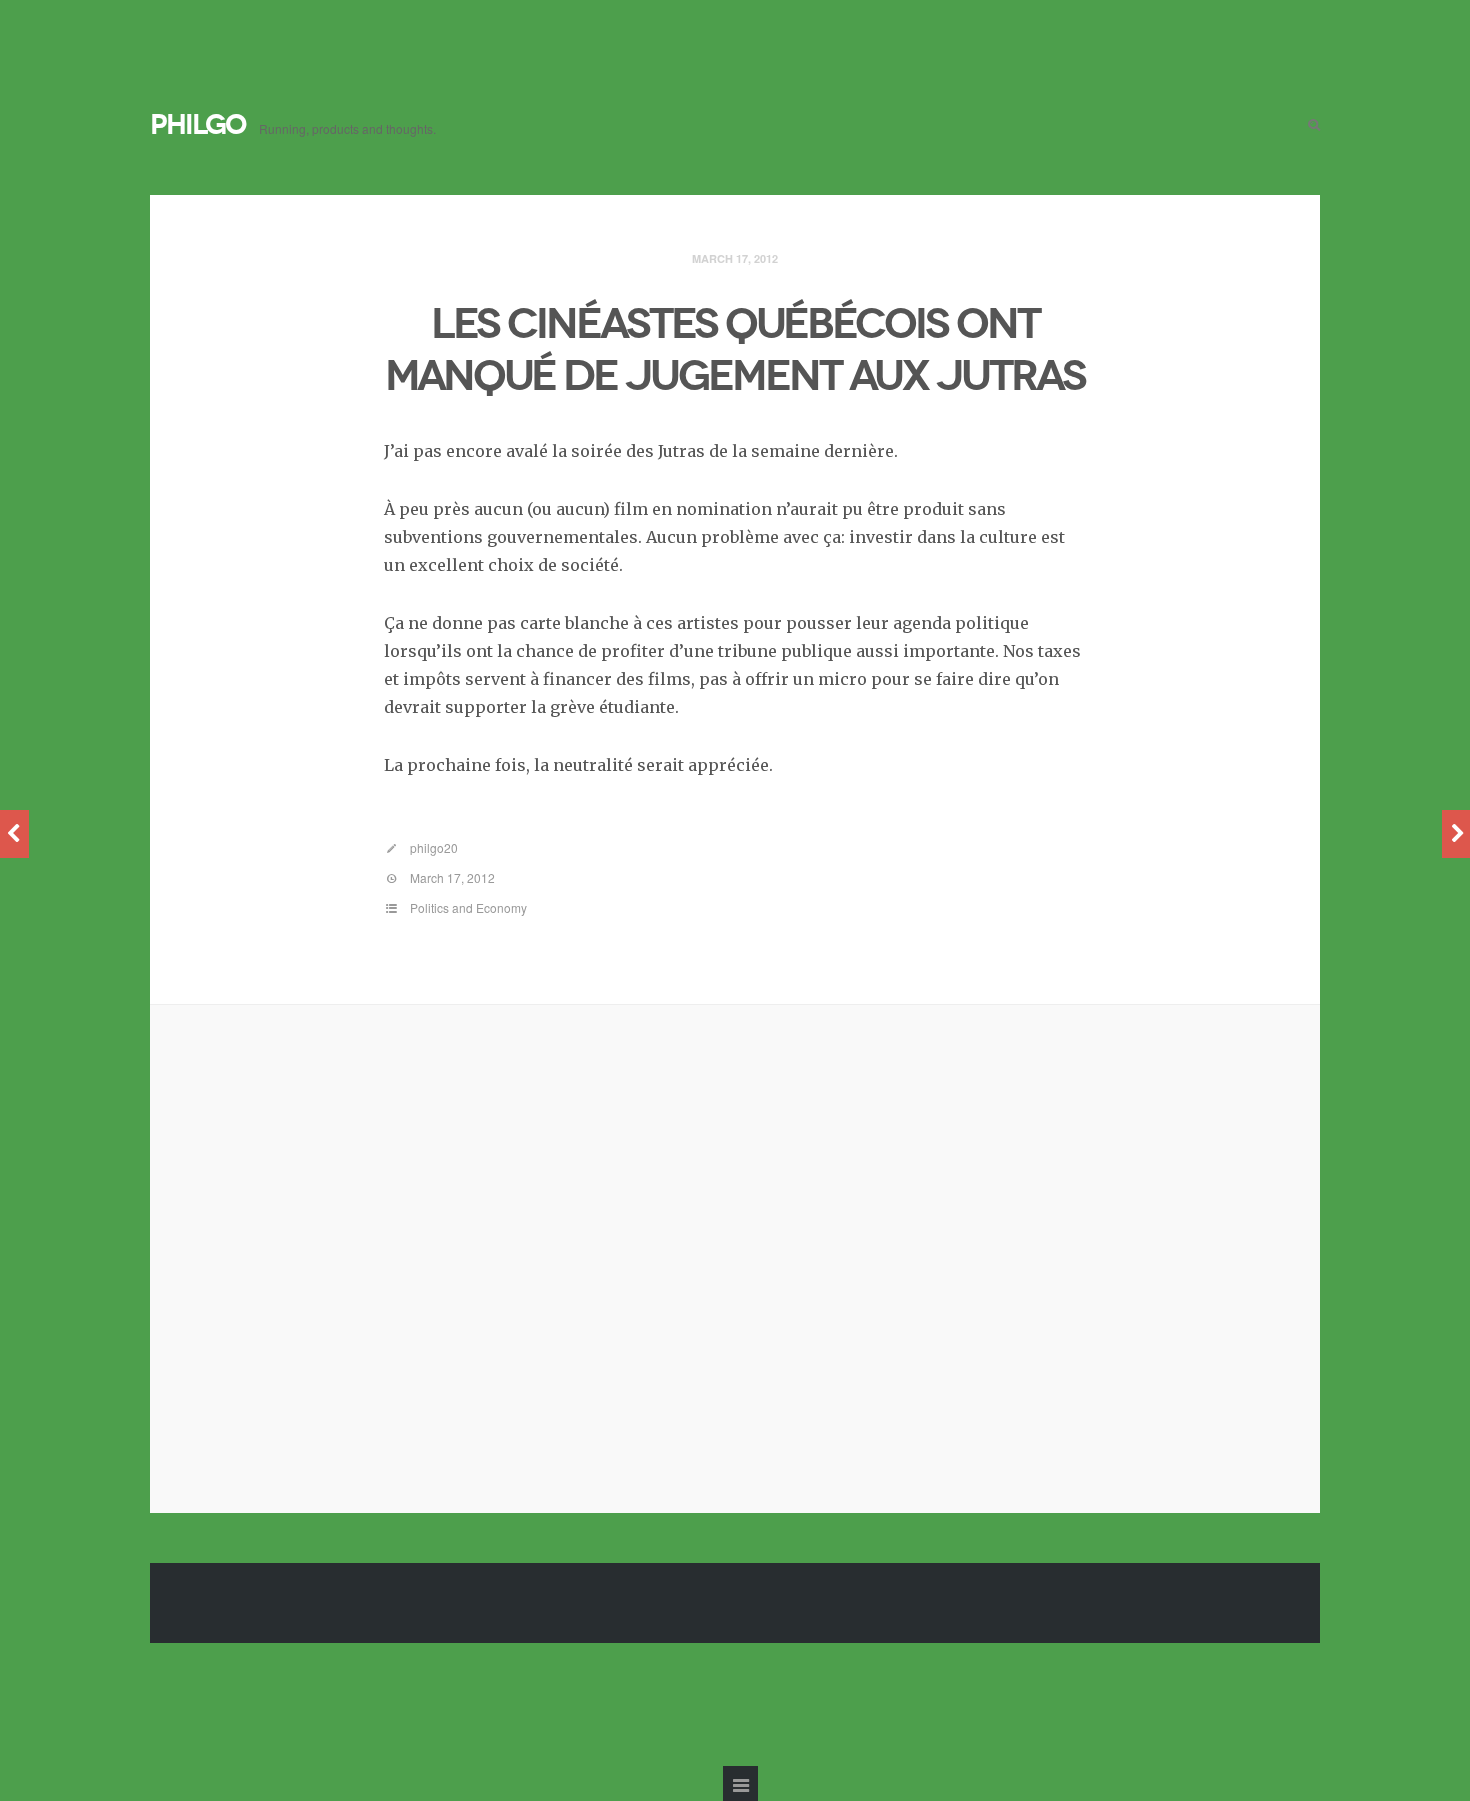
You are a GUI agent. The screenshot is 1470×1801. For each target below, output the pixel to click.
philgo (197, 124)
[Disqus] (735, 1255)
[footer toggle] (740, 1783)
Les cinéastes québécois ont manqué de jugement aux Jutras (735, 350)
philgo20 (434, 847)
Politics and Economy (468, 907)
